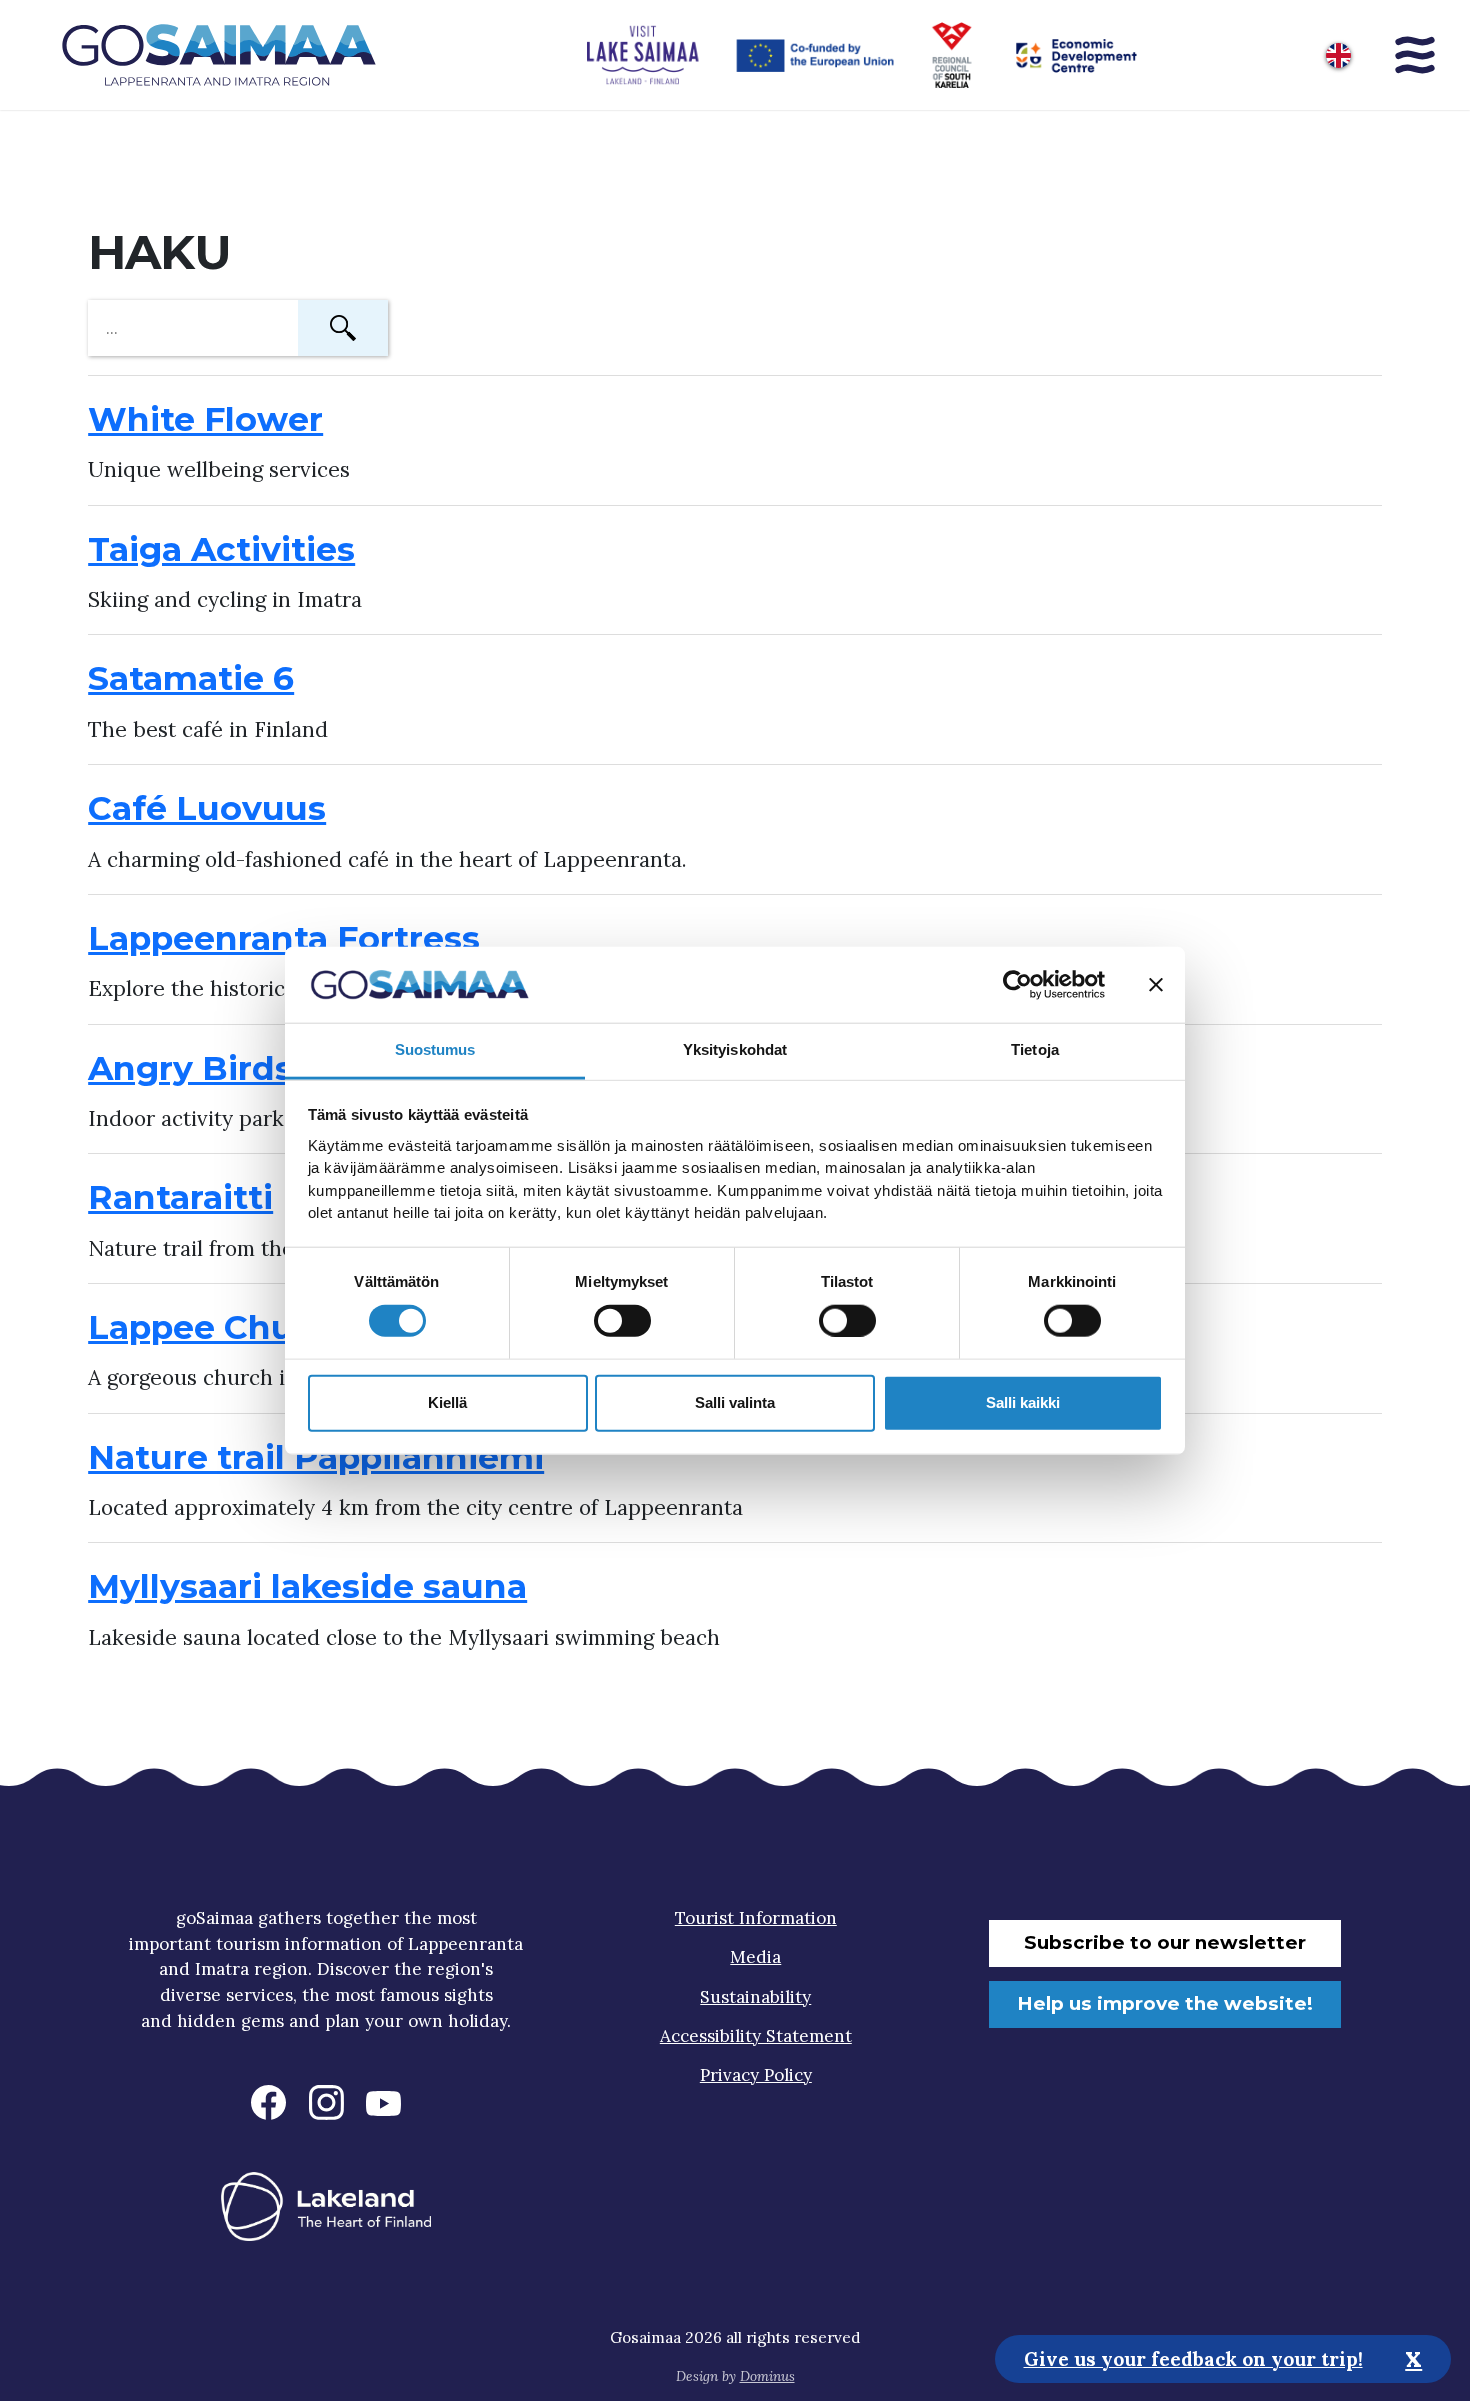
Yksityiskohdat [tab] (735, 1049)
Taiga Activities (221, 549)
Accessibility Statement (756, 2036)
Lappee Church (219, 1327)
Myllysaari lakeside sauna (307, 1586)
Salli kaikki (1023, 1402)
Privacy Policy (756, 2075)
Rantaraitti (180, 1197)
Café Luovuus (207, 808)
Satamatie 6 (191, 678)
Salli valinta (735, 1402)
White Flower (205, 419)
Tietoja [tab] (1035, 1049)
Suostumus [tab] (435, 1049)
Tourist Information (756, 1918)
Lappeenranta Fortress (284, 938)
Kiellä (447, 1402)
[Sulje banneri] (1156, 985)
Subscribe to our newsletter (1165, 1942)
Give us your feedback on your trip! (1193, 2358)
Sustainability (755, 1997)
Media (755, 1957)
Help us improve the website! (1165, 2003)
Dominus (767, 2376)
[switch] (622, 1320)
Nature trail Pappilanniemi (316, 1457)
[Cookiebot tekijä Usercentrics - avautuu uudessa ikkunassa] (1017, 985)
